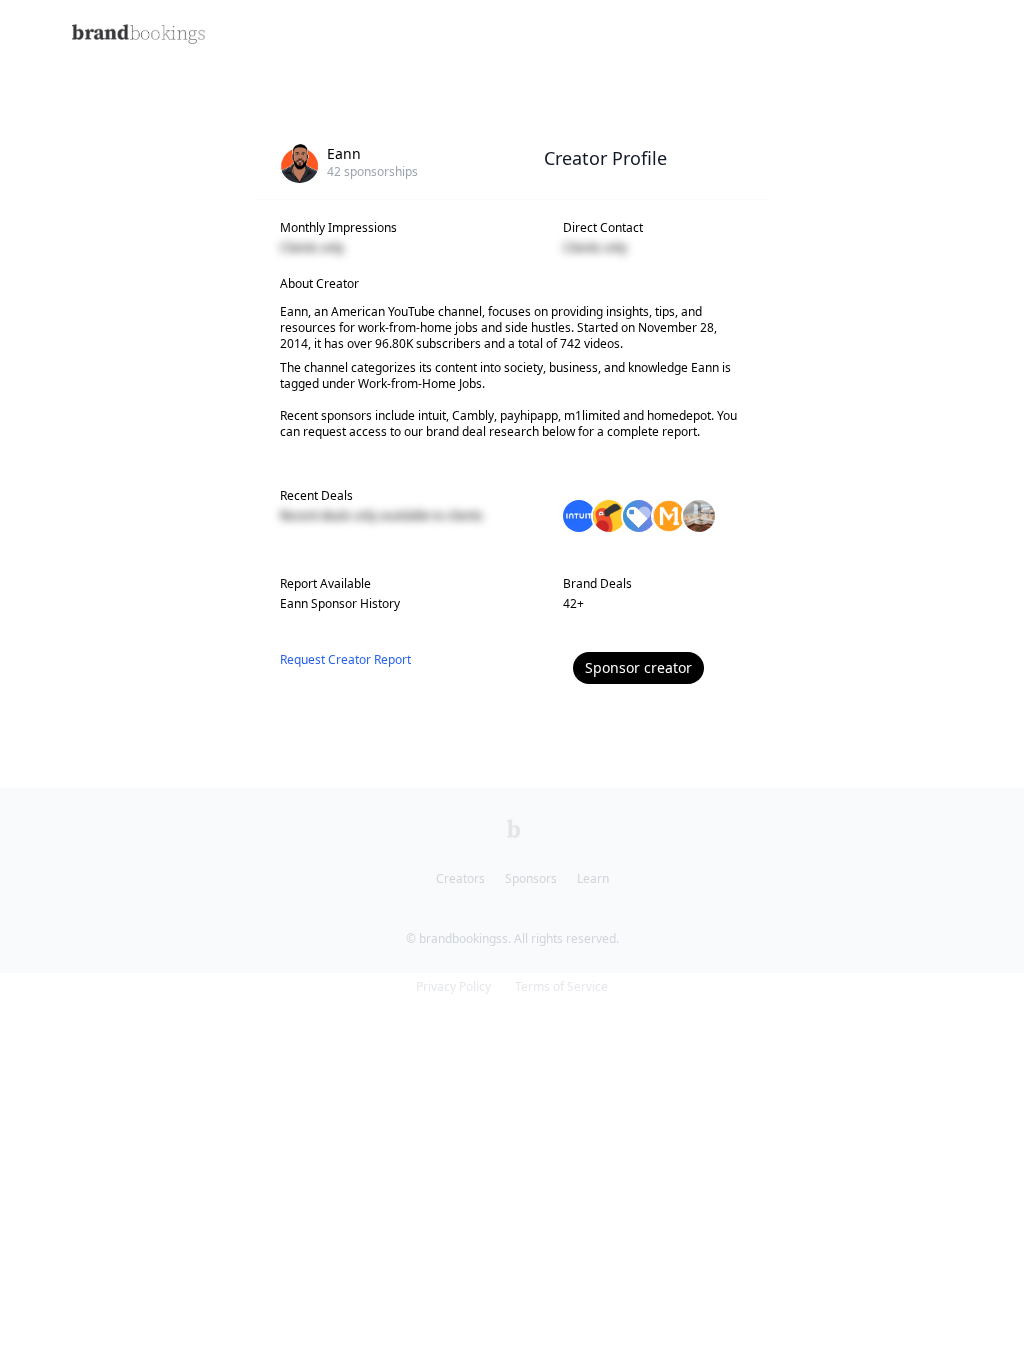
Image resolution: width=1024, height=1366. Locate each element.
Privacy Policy (453, 986)
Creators (460, 878)
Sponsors (531, 878)
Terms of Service (561, 986)
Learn (593, 878)
